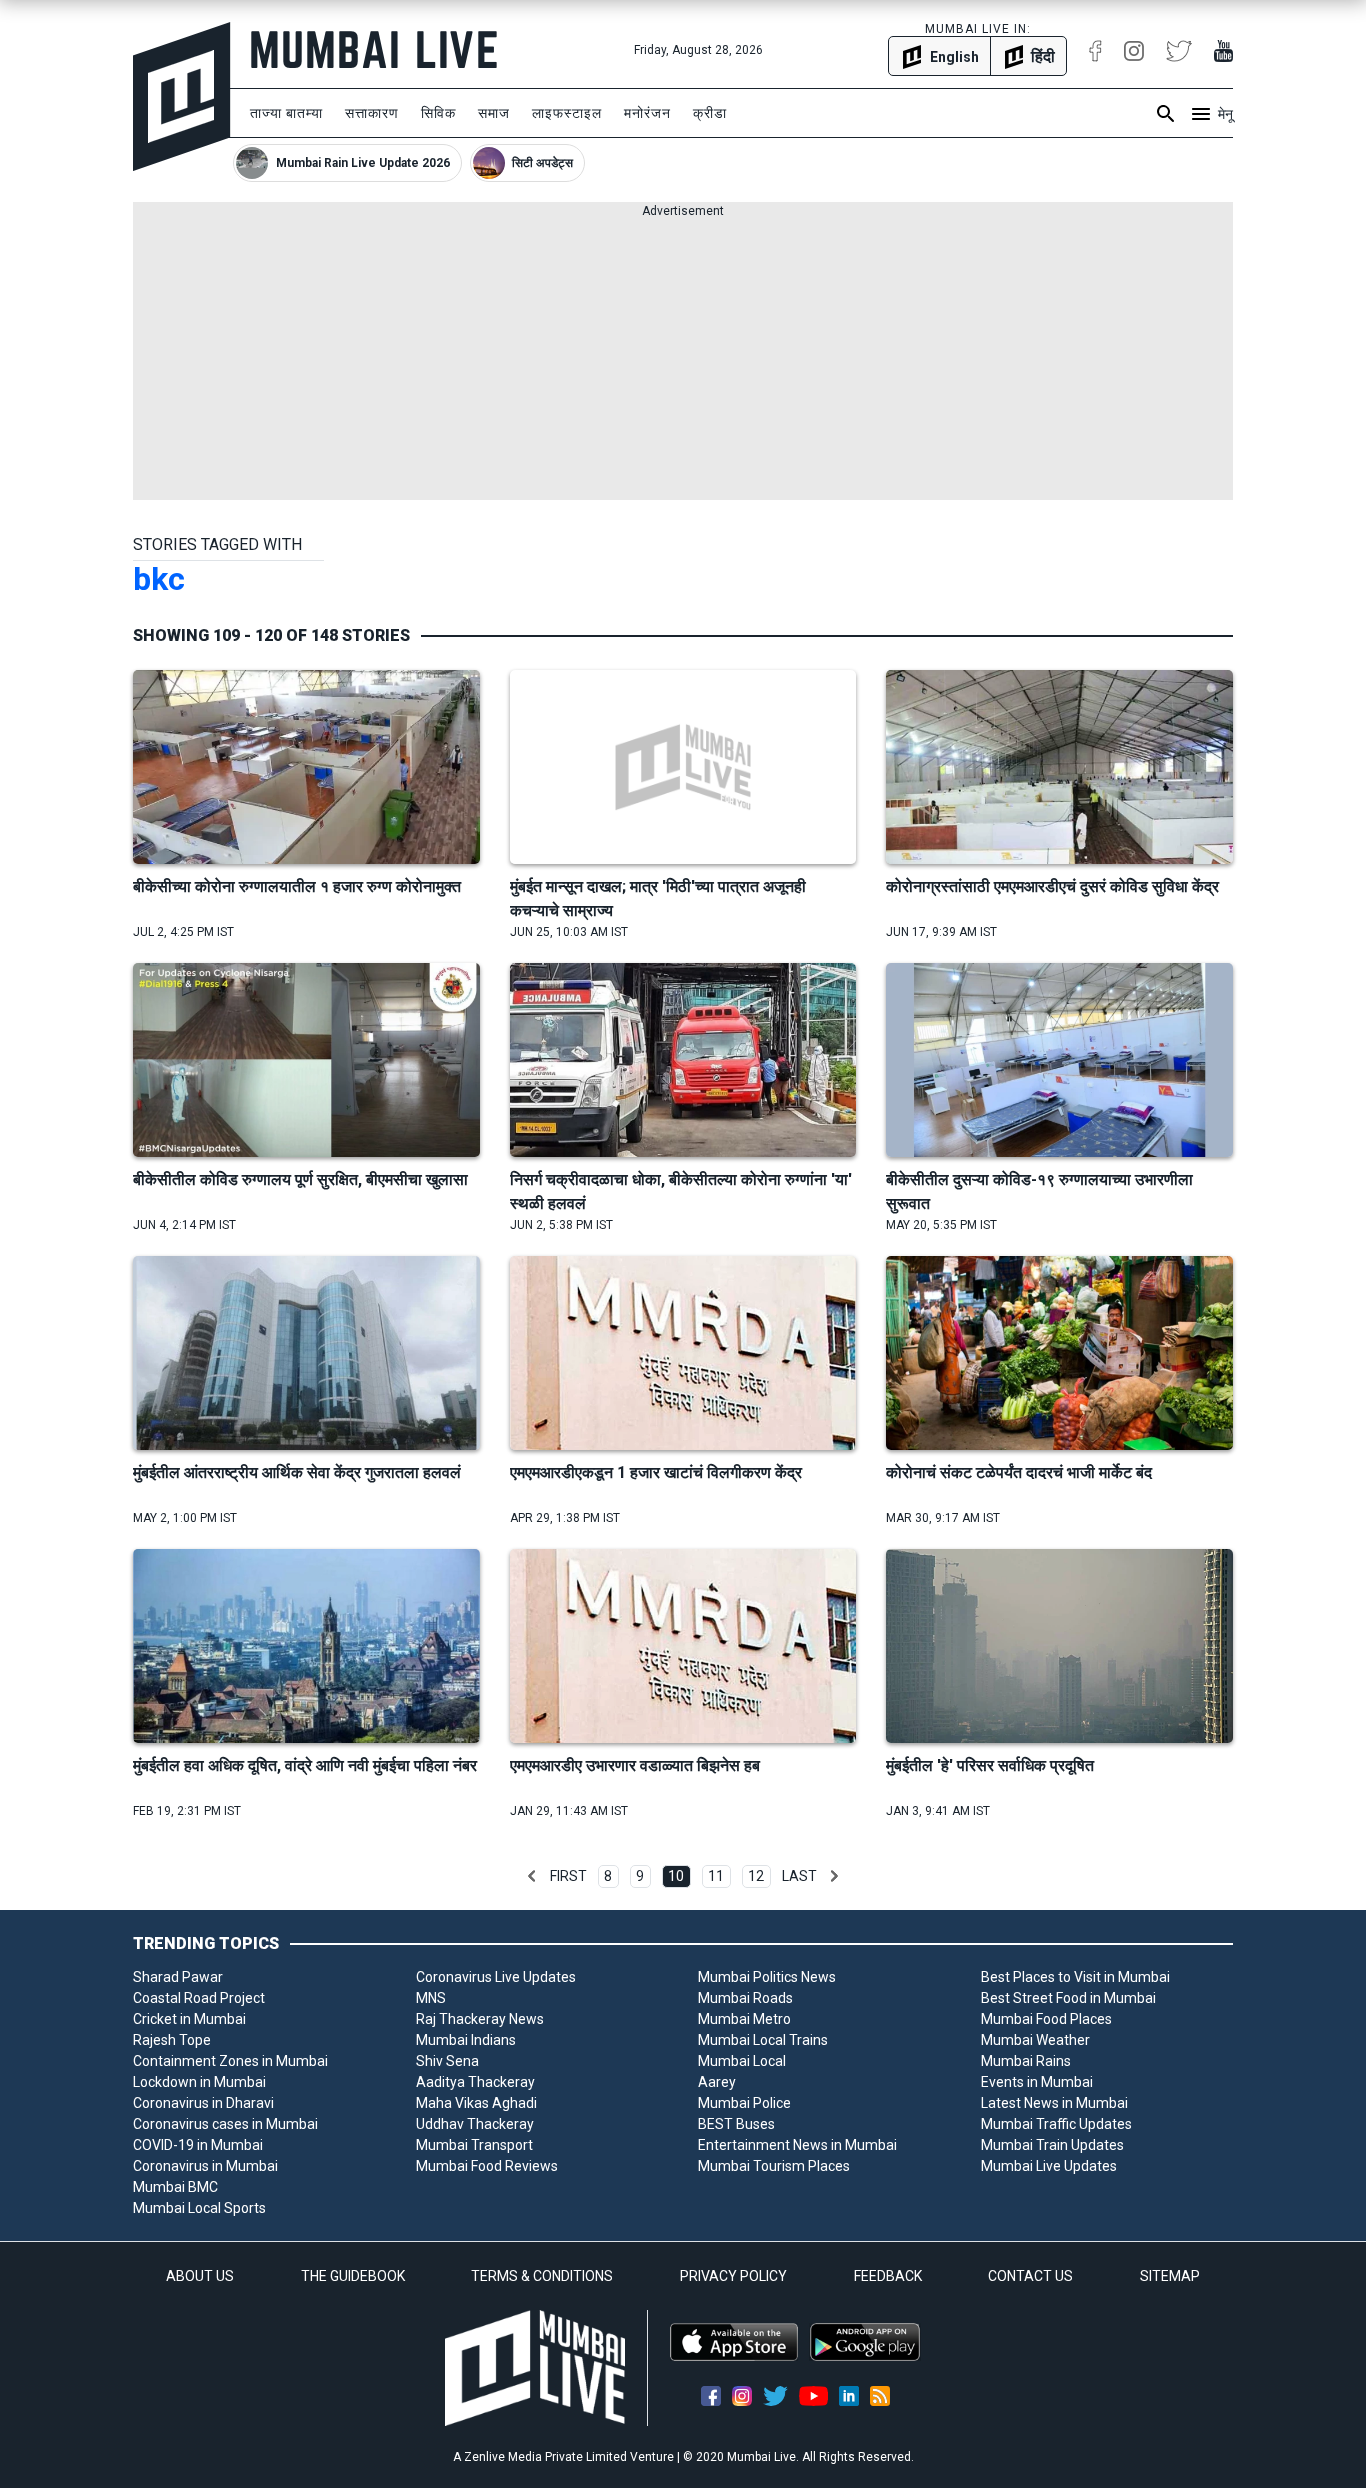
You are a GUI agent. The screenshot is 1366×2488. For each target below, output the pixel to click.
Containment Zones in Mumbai (230, 2061)
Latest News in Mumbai (1054, 2103)
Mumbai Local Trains (763, 2040)
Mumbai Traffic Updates (1056, 2124)
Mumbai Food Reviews (487, 2166)
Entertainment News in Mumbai (797, 2145)
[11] (834, 1876)
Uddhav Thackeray (475, 2124)
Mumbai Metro (744, 2019)
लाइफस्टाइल (567, 113)
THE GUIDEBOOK (353, 2276)
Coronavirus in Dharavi (203, 2103)
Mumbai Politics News (767, 1977)
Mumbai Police (744, 2103)
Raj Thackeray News (480, 2019)
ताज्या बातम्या (286, 113)
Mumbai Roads (745, 1998)
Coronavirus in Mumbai (205, 2166)
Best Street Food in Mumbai (1068, 1998)
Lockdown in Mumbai (199, 2082)
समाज (494, 113)
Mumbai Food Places (1046, 2019)
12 (756, 1876)
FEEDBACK (888, 2276)
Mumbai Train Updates (1052, 2145)
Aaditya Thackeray (475, 2082)
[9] (532, 1876)
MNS (431, 1998)
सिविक (438, 113)
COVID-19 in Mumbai (198, 2145)
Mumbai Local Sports (199, 2208)
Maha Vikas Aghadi (476, 2103)
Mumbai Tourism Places (774, 2166)
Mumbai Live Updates (1049, 2166)
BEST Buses (736, 2124)
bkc (159, 579)
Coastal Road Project (199, 1998)
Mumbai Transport (474, 2145)
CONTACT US (1030, 2276)
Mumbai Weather (1035, 2040)
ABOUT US (200, 2276)
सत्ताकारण (372, 113)
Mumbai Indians (466, 2040)
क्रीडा (710, 113)
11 (716, 1876)
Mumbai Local (742, 2061)
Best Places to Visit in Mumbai (1075, 1977)
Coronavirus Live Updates (496, 1977)
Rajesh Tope (172, 2040)
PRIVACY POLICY (733, 2276)
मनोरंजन (647, 113)
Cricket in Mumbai (189, 2019)
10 (676, 1876)
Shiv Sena (447, 2061)
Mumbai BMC (175, 2187)
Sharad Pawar (178, 1977)
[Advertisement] (683, 360)
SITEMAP (1170, 2276)
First (568, 1876)
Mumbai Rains (1026, 2061)
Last (799, 1876)
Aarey (717, 2082)
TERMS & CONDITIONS (542, 2276)
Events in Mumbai (1037, 2082)
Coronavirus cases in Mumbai (225, 2124)
